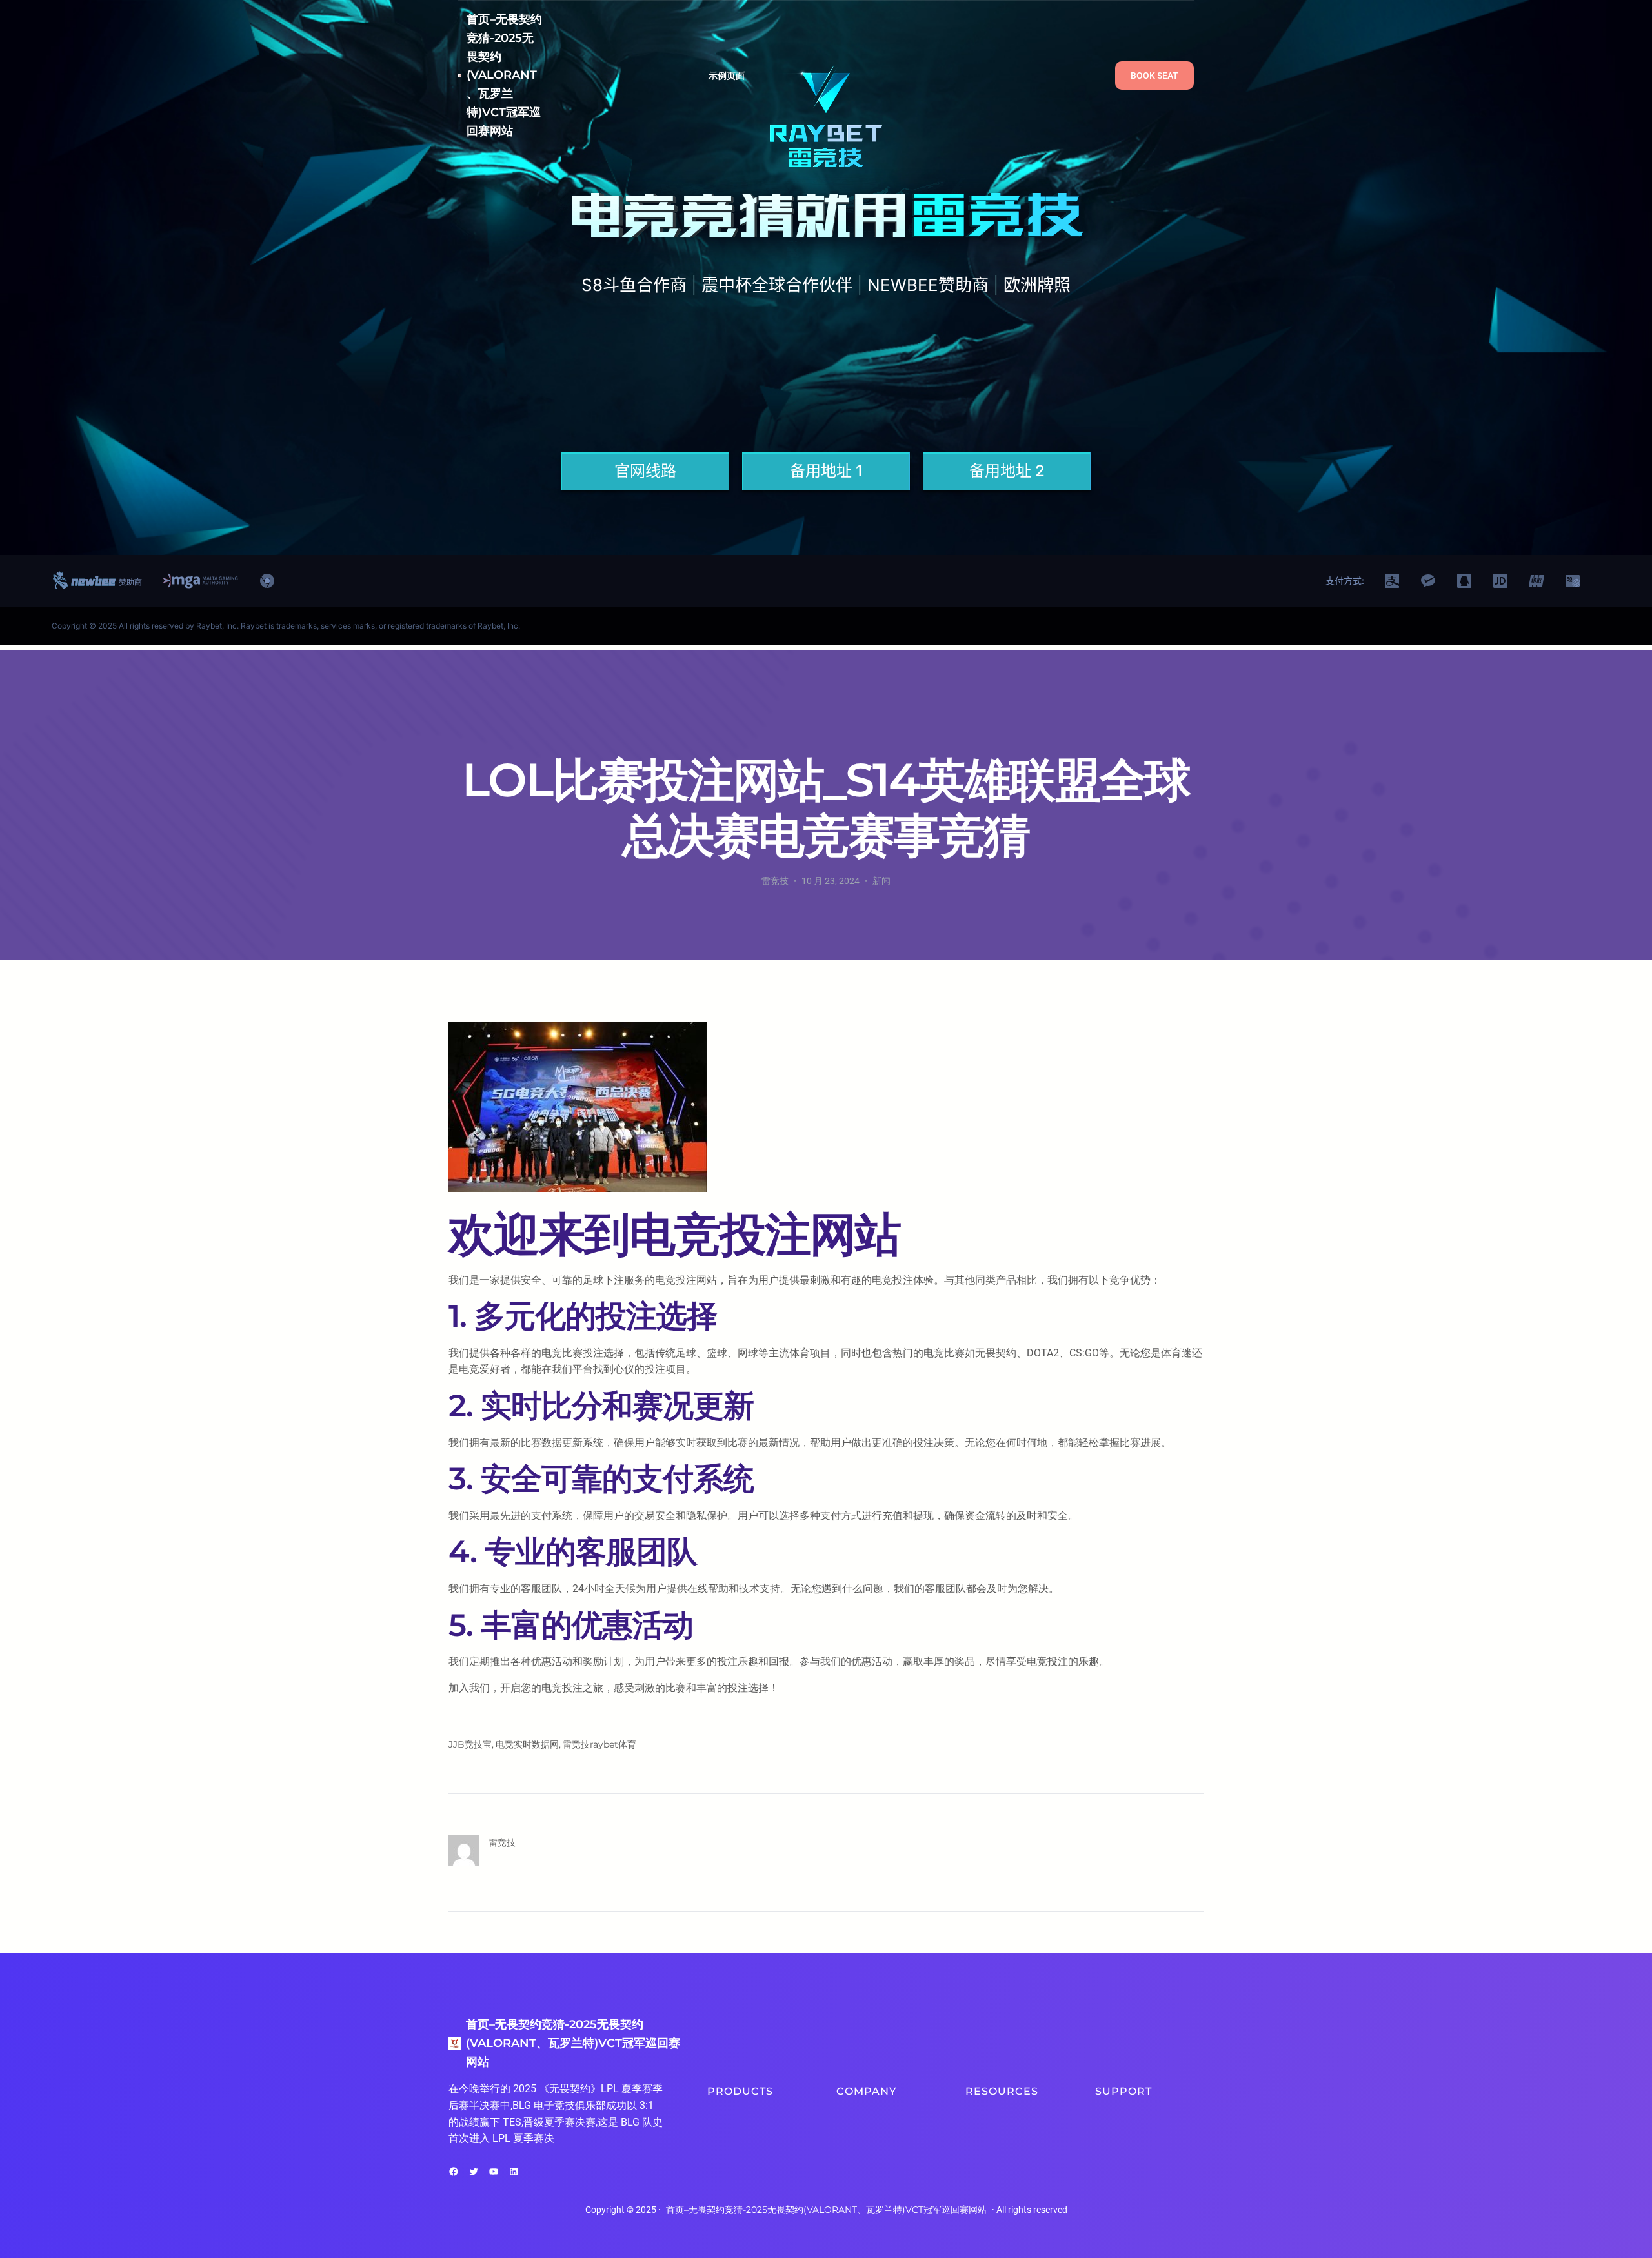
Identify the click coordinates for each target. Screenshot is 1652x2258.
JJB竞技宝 (470, 1744)
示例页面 (727, 76)
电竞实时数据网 (527, 1744)
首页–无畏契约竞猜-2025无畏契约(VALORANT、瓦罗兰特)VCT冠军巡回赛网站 (504, 75)
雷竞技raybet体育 (599, 1744)
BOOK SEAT (1154, 76)
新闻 (881, 881)
